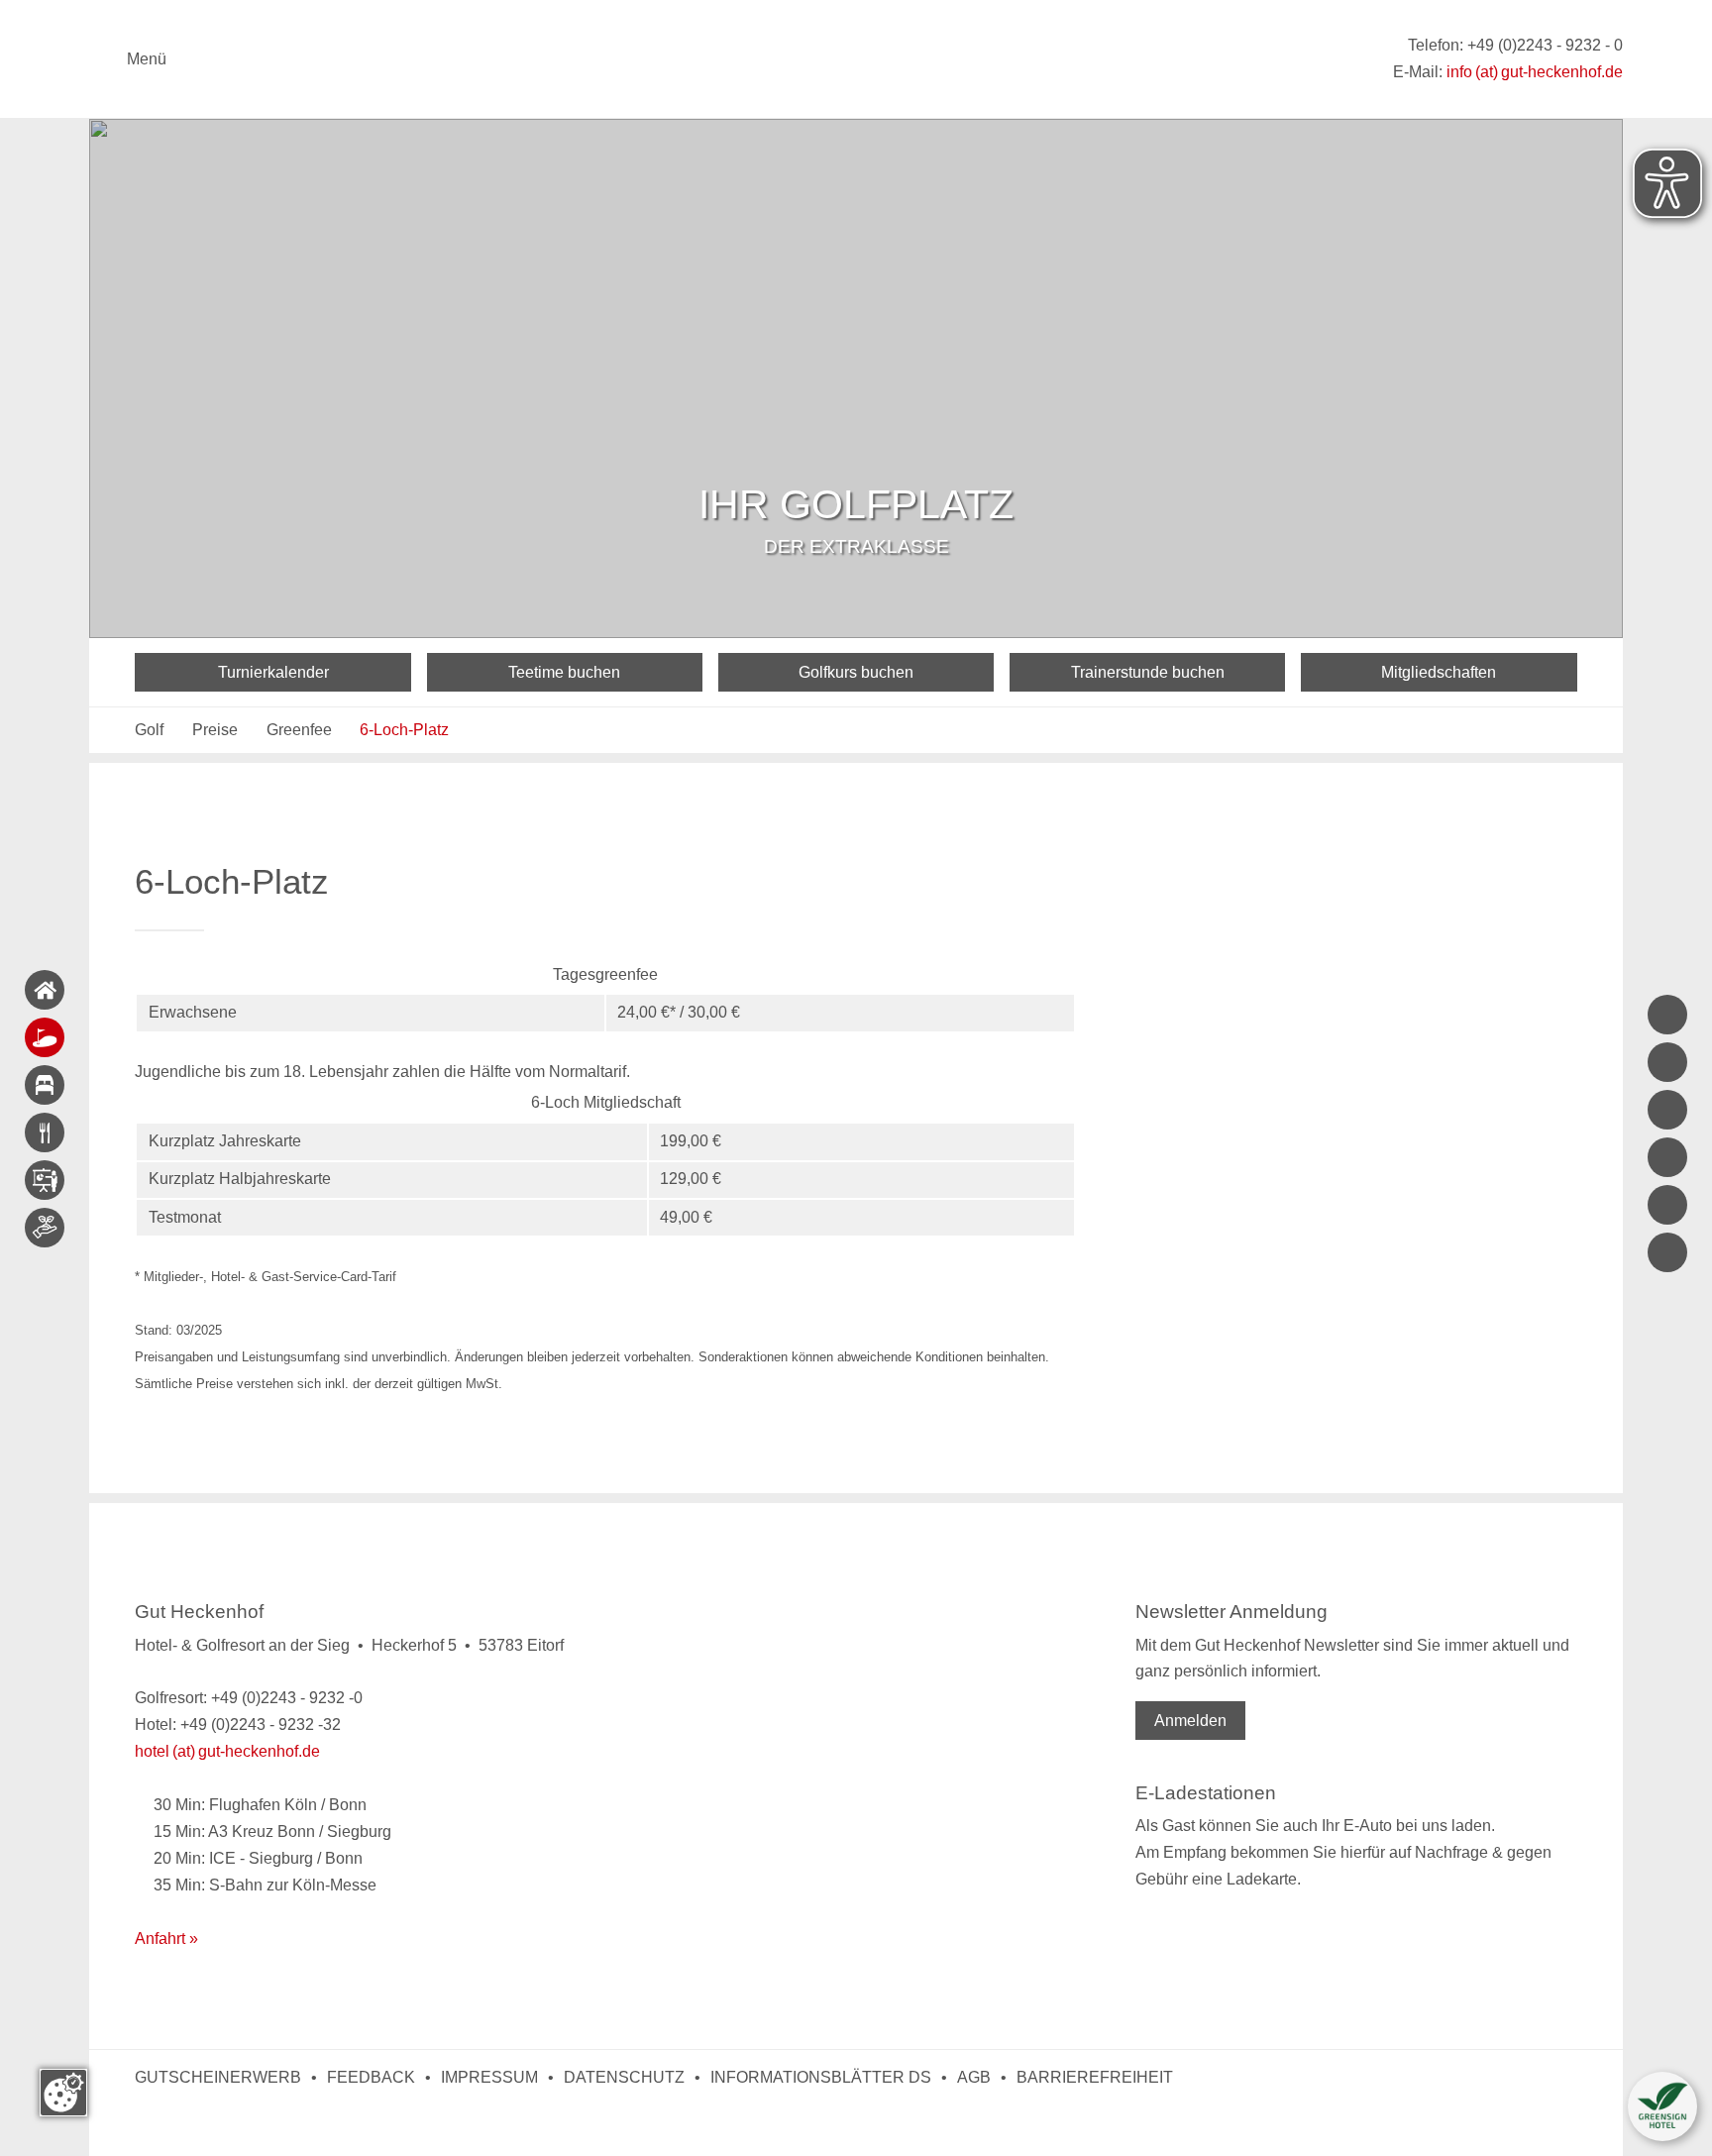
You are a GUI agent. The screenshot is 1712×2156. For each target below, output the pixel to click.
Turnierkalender (273, 672)
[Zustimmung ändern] (63, 2093)
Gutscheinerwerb (218, 2077)
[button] (1662, 2106)
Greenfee (299, 730)
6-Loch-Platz (404, 730)
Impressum (489, 2077)
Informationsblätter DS (821, 2077)
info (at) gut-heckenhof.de (1535, 72)
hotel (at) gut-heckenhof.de (227, 1751)
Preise (215, 730)
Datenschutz (624, 2077)
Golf (149, 730)
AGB (974, 2077)
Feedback (371, 2077)
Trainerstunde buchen (1148, 672)
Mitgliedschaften (1439, 672)
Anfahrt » (166, 1939)
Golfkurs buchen (856, 672)
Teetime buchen (564, 672)
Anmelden (1190, 1721)
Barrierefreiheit (1095, 2077)
